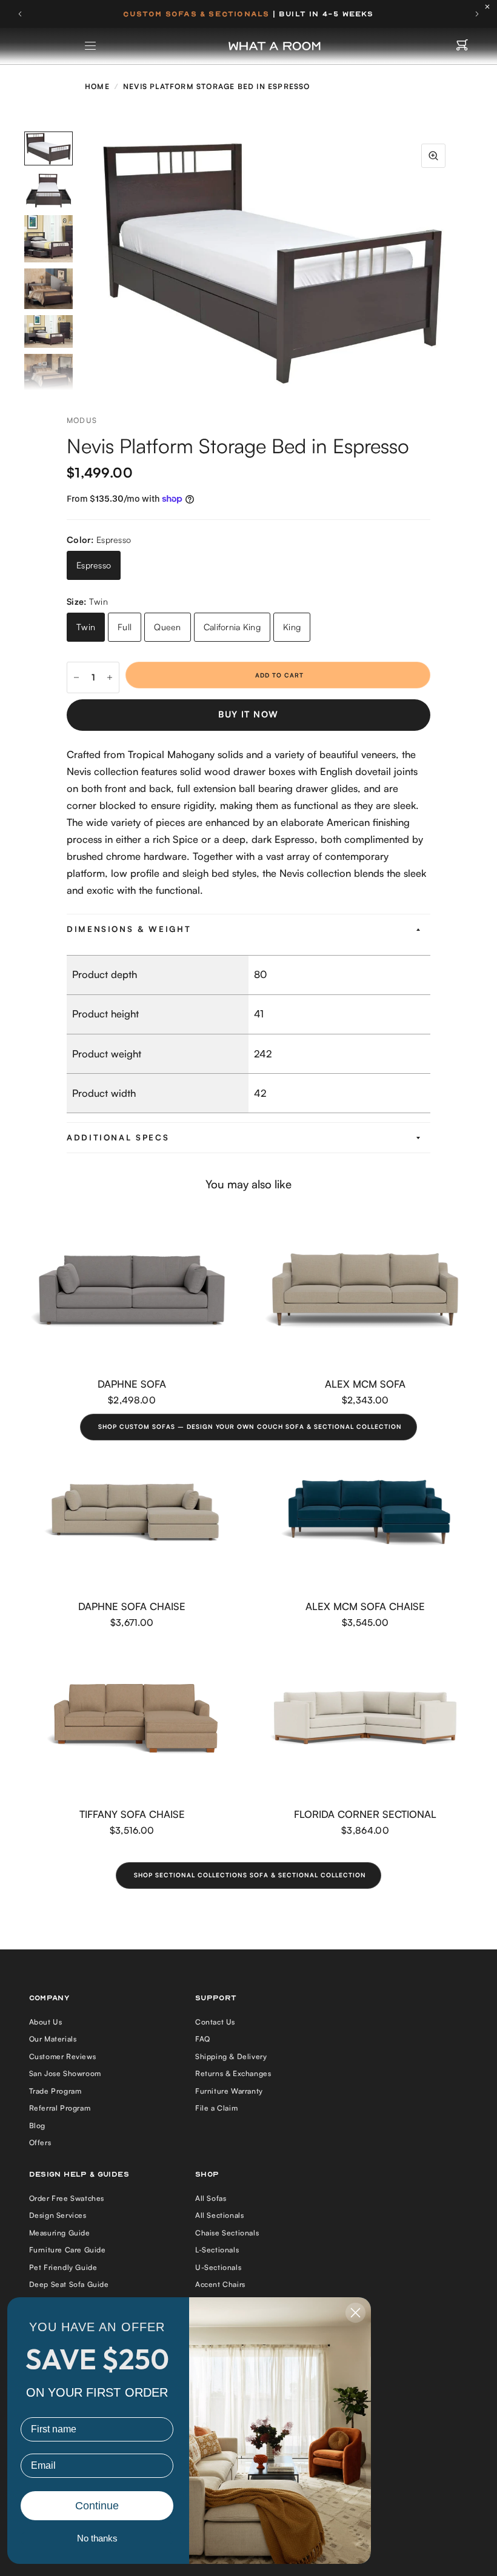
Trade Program (55, 2091)
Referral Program (60, 2108)
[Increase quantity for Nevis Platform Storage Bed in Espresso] (110, 677)
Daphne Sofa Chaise (132, 1606)
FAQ (203, 2039)
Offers (40, 2142)
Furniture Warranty (229, 2091)
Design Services (58, 2215)
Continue (97, 2506)
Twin (86, 627)
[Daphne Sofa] (132, 1290)
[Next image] (458, 261)
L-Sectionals (217, 2250)
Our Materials (53, 2039)
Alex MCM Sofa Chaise (365, 1606)
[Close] (490, 7)
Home (97, 86)
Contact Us (215, 2022)
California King (232, 627)
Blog (37, 2125)
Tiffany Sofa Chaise (132, 1814)
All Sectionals (219, 2215)
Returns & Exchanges (233, 2073)
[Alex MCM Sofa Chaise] (365, 1512)
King (292, 627)
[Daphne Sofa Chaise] (132, 1512)
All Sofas (211, 2198)
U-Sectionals (218, 2267)
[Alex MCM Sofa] (365, 1290)
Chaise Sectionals (227, 2233)
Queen (167, 627)
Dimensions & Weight (129, 929)
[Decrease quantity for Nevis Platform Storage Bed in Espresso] (76, 677)
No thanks (97, 2538)
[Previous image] (88, 261)
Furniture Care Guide (68, 2250)
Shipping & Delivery (231, 2056)
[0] (462, 46)
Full (125, 627)
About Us (46, 2022)
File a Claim (216, 2108)
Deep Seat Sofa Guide (69, 2284)
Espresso (94, 565)
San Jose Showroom (65, 2073)
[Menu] (91, 46)
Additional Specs (118, 1137)
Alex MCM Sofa (365, 1384)
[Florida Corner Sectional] (365, 1720)
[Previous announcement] (20, 14)
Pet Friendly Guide (63, 2267)
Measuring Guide (60, 2233)
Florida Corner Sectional (365, 1814)
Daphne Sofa (132, 1384)
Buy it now (248, 714)
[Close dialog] (355, 2313)
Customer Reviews (63, 2056)
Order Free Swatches (67, 2198)
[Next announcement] (477, 14)
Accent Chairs (220, 2284)
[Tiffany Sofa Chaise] (132, 1720)
